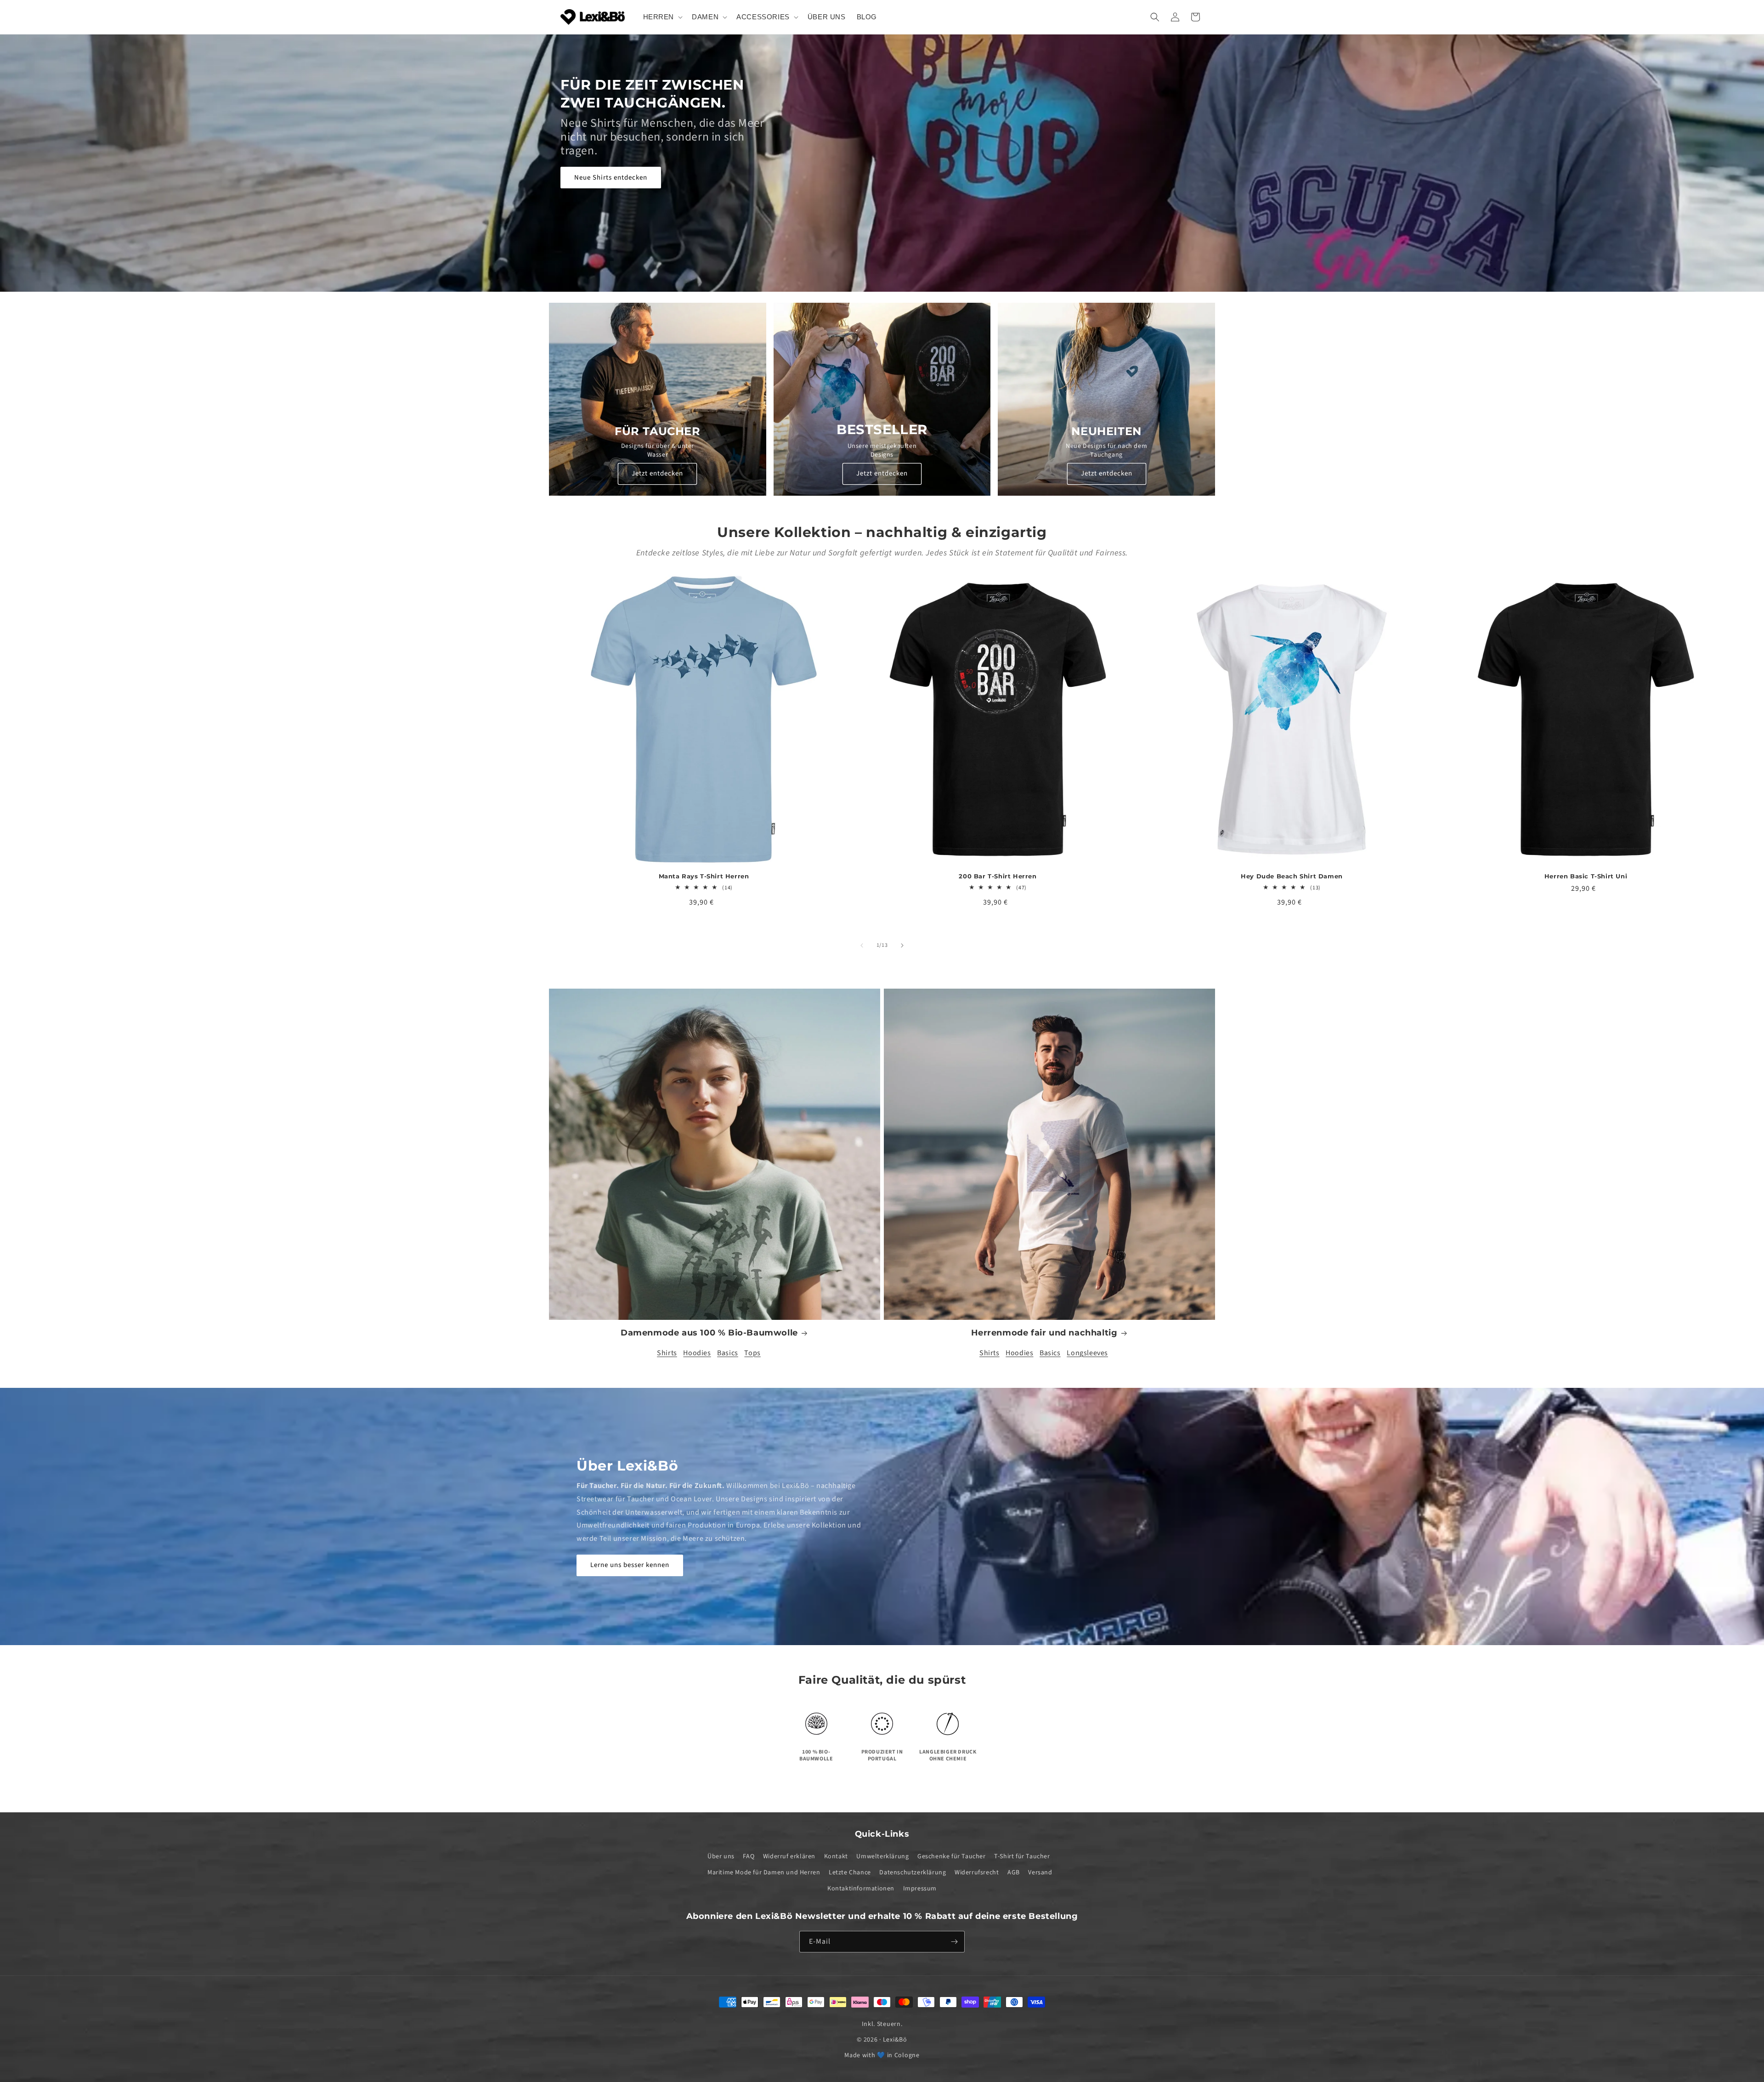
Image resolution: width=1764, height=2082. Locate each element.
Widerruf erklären (789, 1856)
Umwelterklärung (882, 1856)
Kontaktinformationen (861, 1889)
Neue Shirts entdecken (611, 177)
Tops (752, 1353)
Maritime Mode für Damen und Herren (764, 1873)
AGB (1014, 1873)
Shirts (667, 1353)
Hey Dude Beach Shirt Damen (1292, 876)
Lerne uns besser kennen (630, 1565)
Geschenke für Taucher (952, 1856)
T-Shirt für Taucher (1022, 1856)
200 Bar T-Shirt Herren (998, 876)
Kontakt (836, 1856)
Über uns (721, 1856)
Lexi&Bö (895, 2040)
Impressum (920, 1889)
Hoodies (697, 1353)
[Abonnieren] (954, 1942)
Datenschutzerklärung (913, 1873)
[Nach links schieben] (862, 945)
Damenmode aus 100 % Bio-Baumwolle (709, 1333)
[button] (662, 17)
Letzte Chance (850, 1873)
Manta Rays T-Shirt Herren (704, 876)
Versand (1040, 1873)
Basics (728, 1353)
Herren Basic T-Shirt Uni (1586, 876)
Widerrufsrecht (977, 1873)
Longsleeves (1087, 1353)
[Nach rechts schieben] (902, 945)
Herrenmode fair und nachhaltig (1044, 1333)
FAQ (749, 1856)
